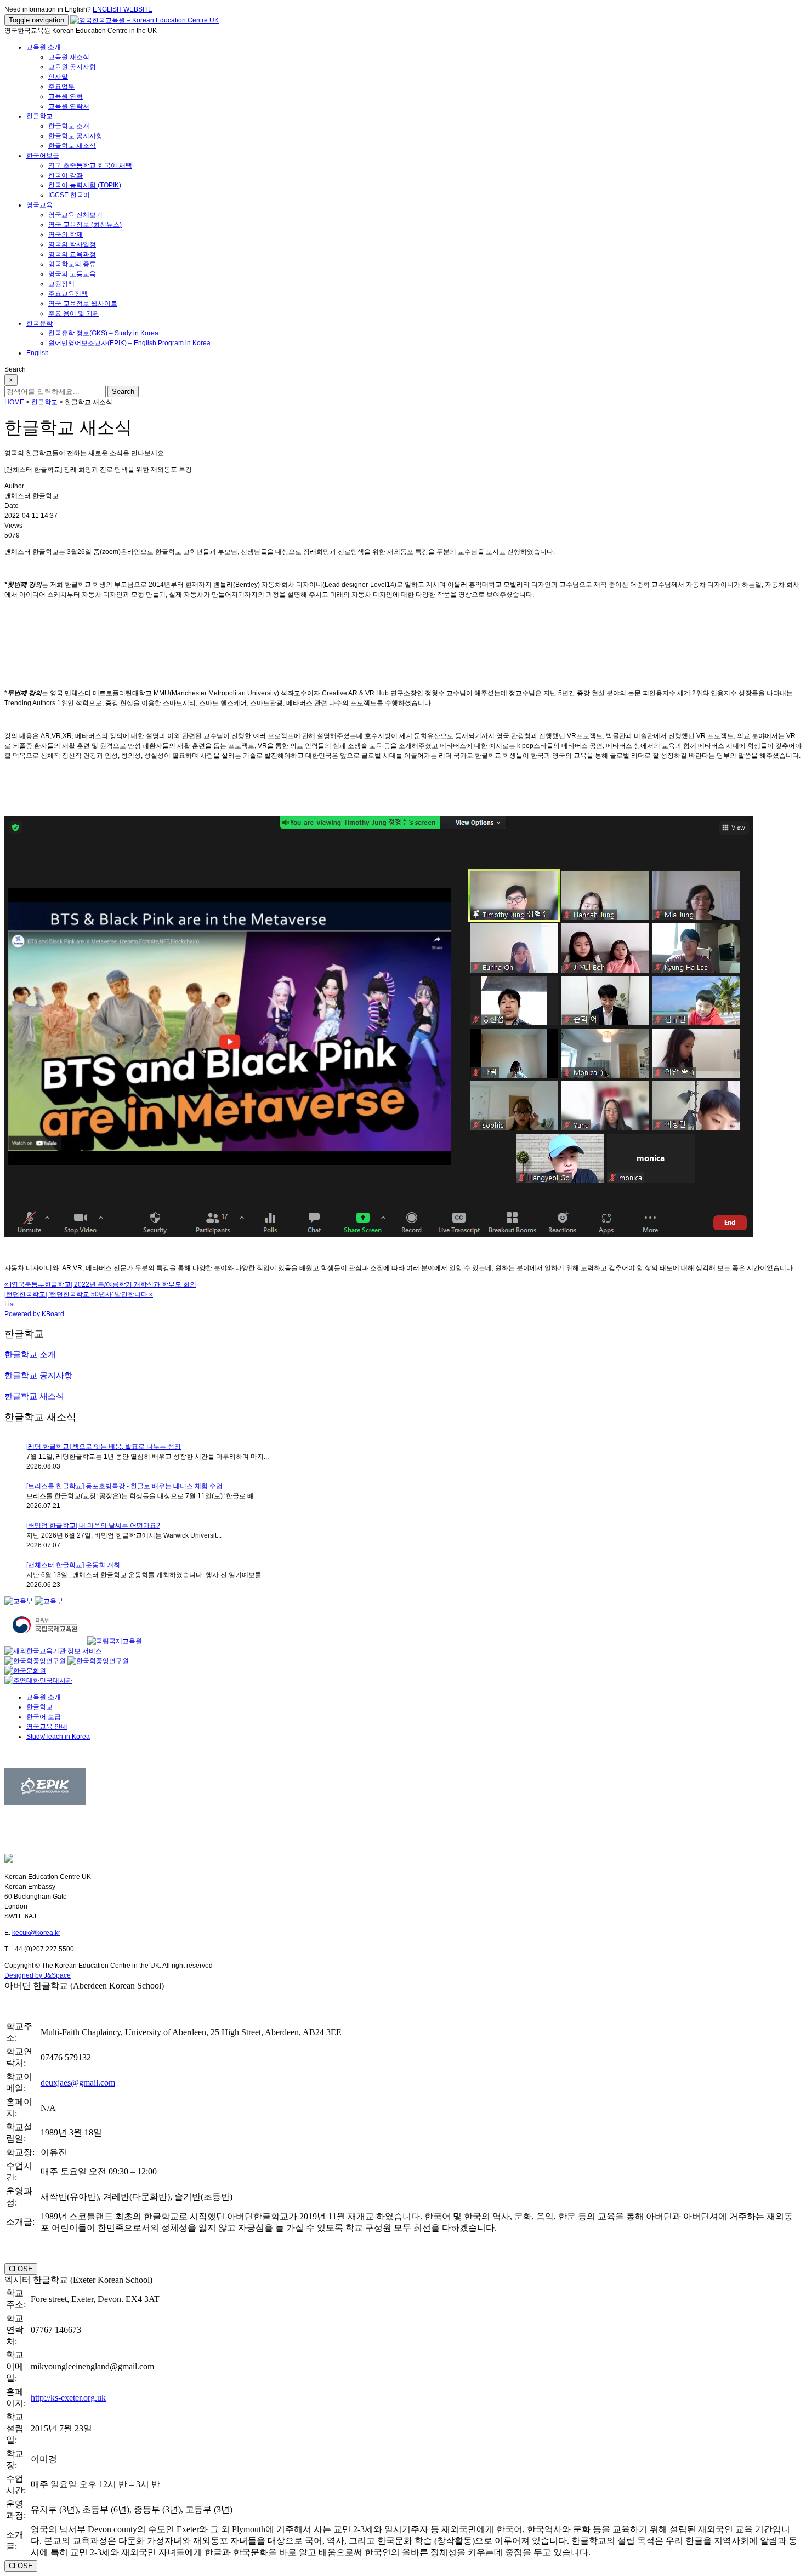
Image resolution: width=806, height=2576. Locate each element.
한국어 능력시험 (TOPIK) (85, 185)
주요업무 (61, 87)
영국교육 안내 (47, 1727)
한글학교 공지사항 (75, 136)
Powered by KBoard (34, 1314)
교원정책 (61, 284)
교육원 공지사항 (72, 67)
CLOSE (21, 2269)
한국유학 (39, 323)
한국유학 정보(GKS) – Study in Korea (103, 333)
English (38, 353)
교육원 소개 (44, 47)
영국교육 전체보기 (75, 215)
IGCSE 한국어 (69, 195)
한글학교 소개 (69, 126)
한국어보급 (43, 156)
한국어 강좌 (66, 175)
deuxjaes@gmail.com (78, 2083)
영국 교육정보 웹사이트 (83, 304)
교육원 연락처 (69, 106)
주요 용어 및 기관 (74, 313)
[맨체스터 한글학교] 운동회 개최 (73, 1565)
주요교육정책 (68, 294)
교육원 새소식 (69, 57)
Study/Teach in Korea (58, 1737)
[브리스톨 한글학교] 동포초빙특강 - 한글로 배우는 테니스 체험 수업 (124, 1486)
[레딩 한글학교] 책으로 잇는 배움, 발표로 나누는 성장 (104, 1447)
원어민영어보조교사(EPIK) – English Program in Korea (129, 343)
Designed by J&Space (38, 1975)
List (10, 1304)
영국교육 (39, 205)
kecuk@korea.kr (36, 1933)
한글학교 (39, 116)
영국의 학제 (66, 235)
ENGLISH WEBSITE (123, 9)
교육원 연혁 (66, 96)
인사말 (58, 77)
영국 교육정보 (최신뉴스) (85, 225)
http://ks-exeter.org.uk (68, 2398)
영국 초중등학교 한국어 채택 (90, 165)
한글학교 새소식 (72, 146)
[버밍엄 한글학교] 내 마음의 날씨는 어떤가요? (93, 1526)
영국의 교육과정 (72, 254)
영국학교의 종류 (72, 264)
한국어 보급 (44, 1717)
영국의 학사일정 (72, 244)
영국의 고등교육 (72, 274)
